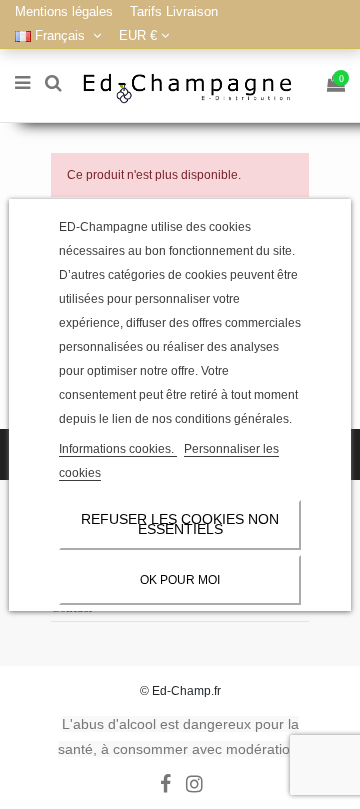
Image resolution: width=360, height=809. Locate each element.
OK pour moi (180, 580)
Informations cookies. (118, 449)
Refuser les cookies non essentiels (180, 524)
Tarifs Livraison (174, 11)
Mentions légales (66, 11)
